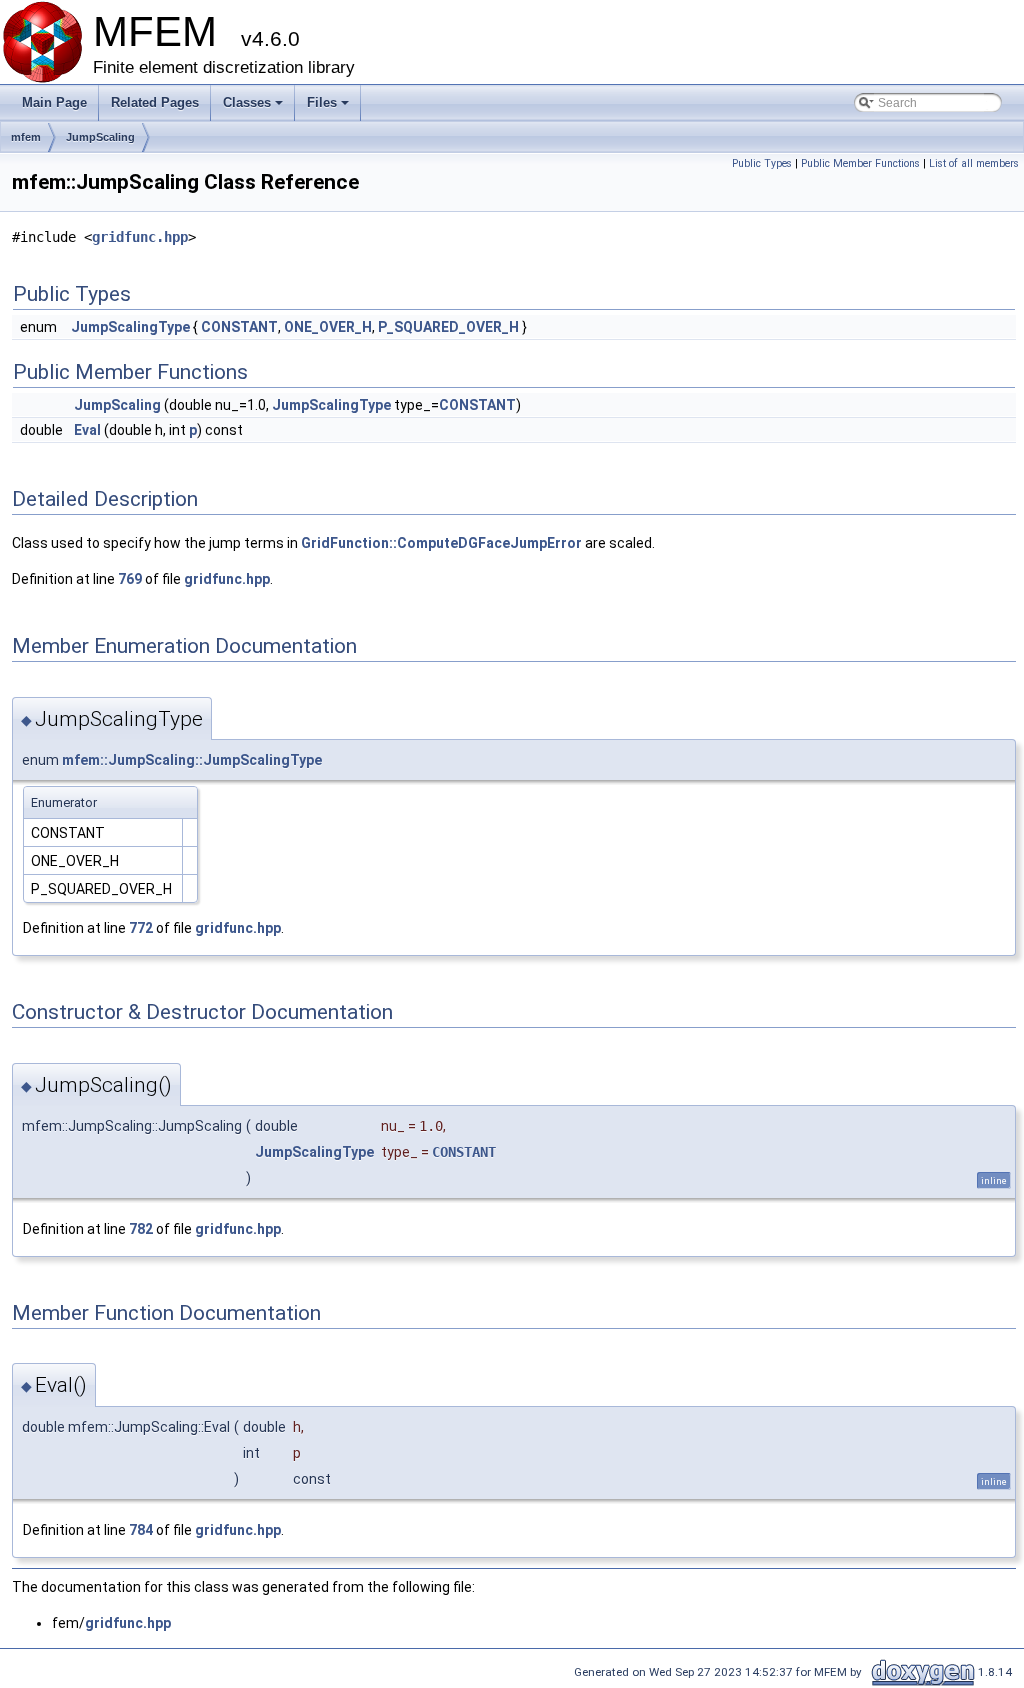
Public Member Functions (860, 163)
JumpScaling (100, 137)
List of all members (974, 163)
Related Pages (155, 102)
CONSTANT (239, 327)
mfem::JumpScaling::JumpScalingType (192, 760)
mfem (26, 137)
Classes (254, 108)
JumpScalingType (130, 327)
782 (141, 1229)
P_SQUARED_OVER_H (448, 327)
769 (130, 579)
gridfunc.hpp (140, 237)
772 (141, 928)
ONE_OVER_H (328, 327)
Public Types (762, 163)
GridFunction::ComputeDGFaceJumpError (441, 543)
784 (141, 1530)
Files (329, 108)
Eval (87, 430)
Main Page (54, 102)
